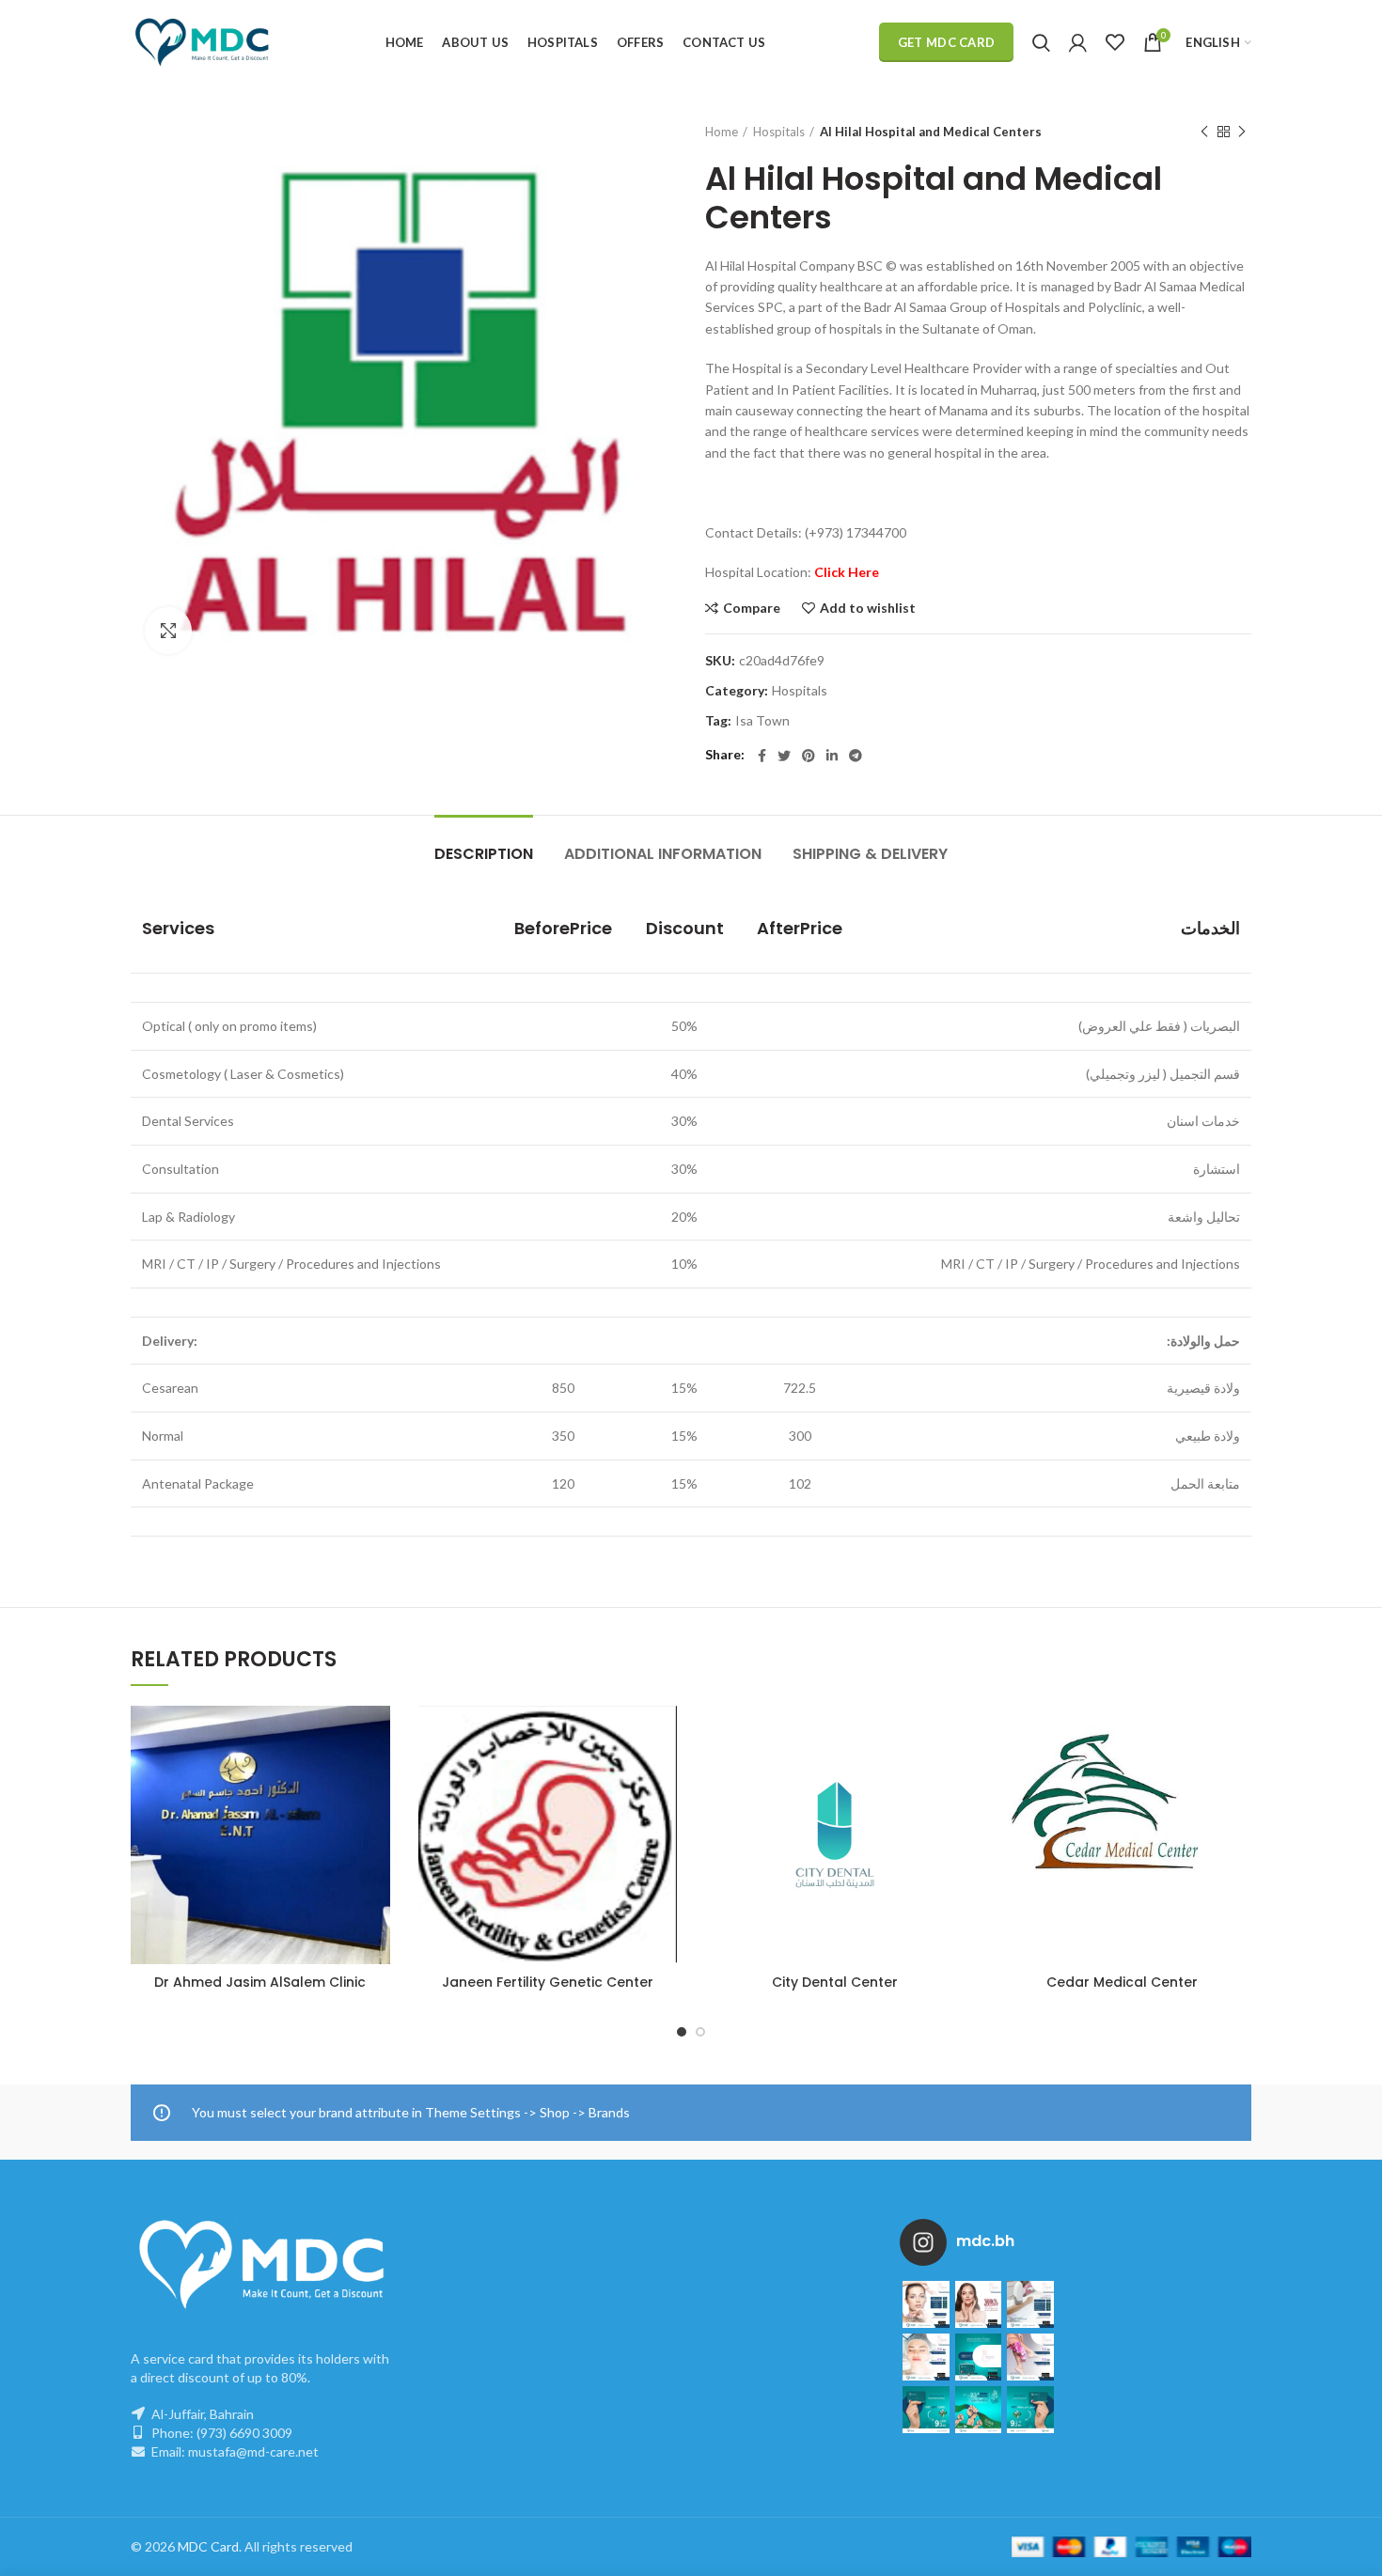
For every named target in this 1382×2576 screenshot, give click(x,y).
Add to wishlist (868, 608)
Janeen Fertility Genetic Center (548, 1982)
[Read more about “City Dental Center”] (950, 1779)
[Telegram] (856, 756)
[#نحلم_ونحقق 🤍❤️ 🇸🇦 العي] (926, 2410)
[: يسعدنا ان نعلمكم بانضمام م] (979, 2357)
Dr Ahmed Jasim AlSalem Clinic (260, 1982)
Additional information (663, 854)
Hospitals (779, 132)
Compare (752, 608)
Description (484, 854)
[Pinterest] (809, 756)
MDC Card (208, 2546)
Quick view (376, 1821)
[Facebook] (762, 756)
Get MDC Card (947, 42)
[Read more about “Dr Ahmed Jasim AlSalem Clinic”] (376, 1779)
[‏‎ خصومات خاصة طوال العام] (926, 2304)
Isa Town (762, 721)
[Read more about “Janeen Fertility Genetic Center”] (663, 1779)
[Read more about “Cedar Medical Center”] (1237, 1779)
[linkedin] (832, 756)
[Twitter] (784, 756)
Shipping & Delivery (870, 854)
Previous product (1204, 132)
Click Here (847, 572)
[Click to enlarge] (168, 631)
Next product (1242, 132)
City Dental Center (835, 1982)
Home (722, 132)
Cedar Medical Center (1122, 1982)
